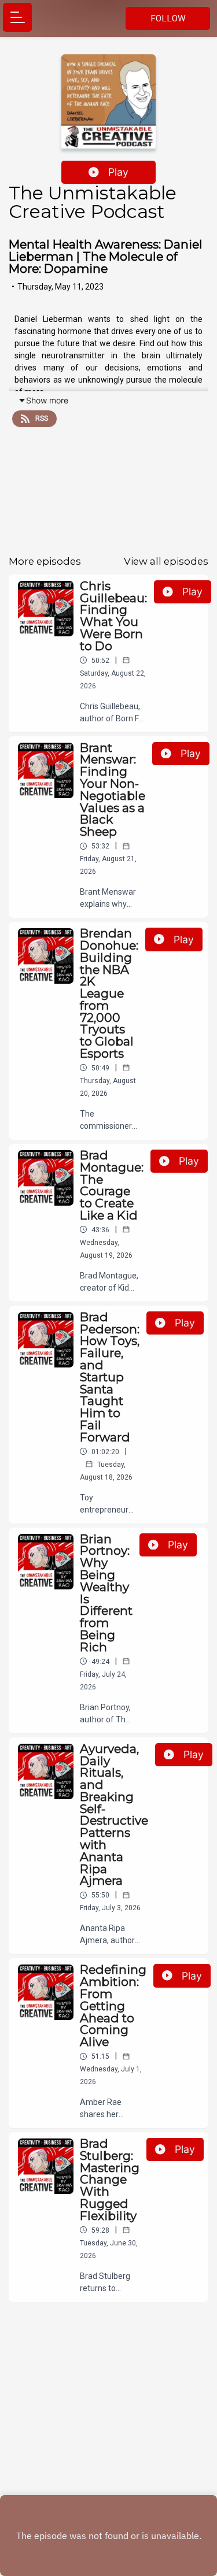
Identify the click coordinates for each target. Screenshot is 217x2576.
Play (118, 172)
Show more (47, 400)
